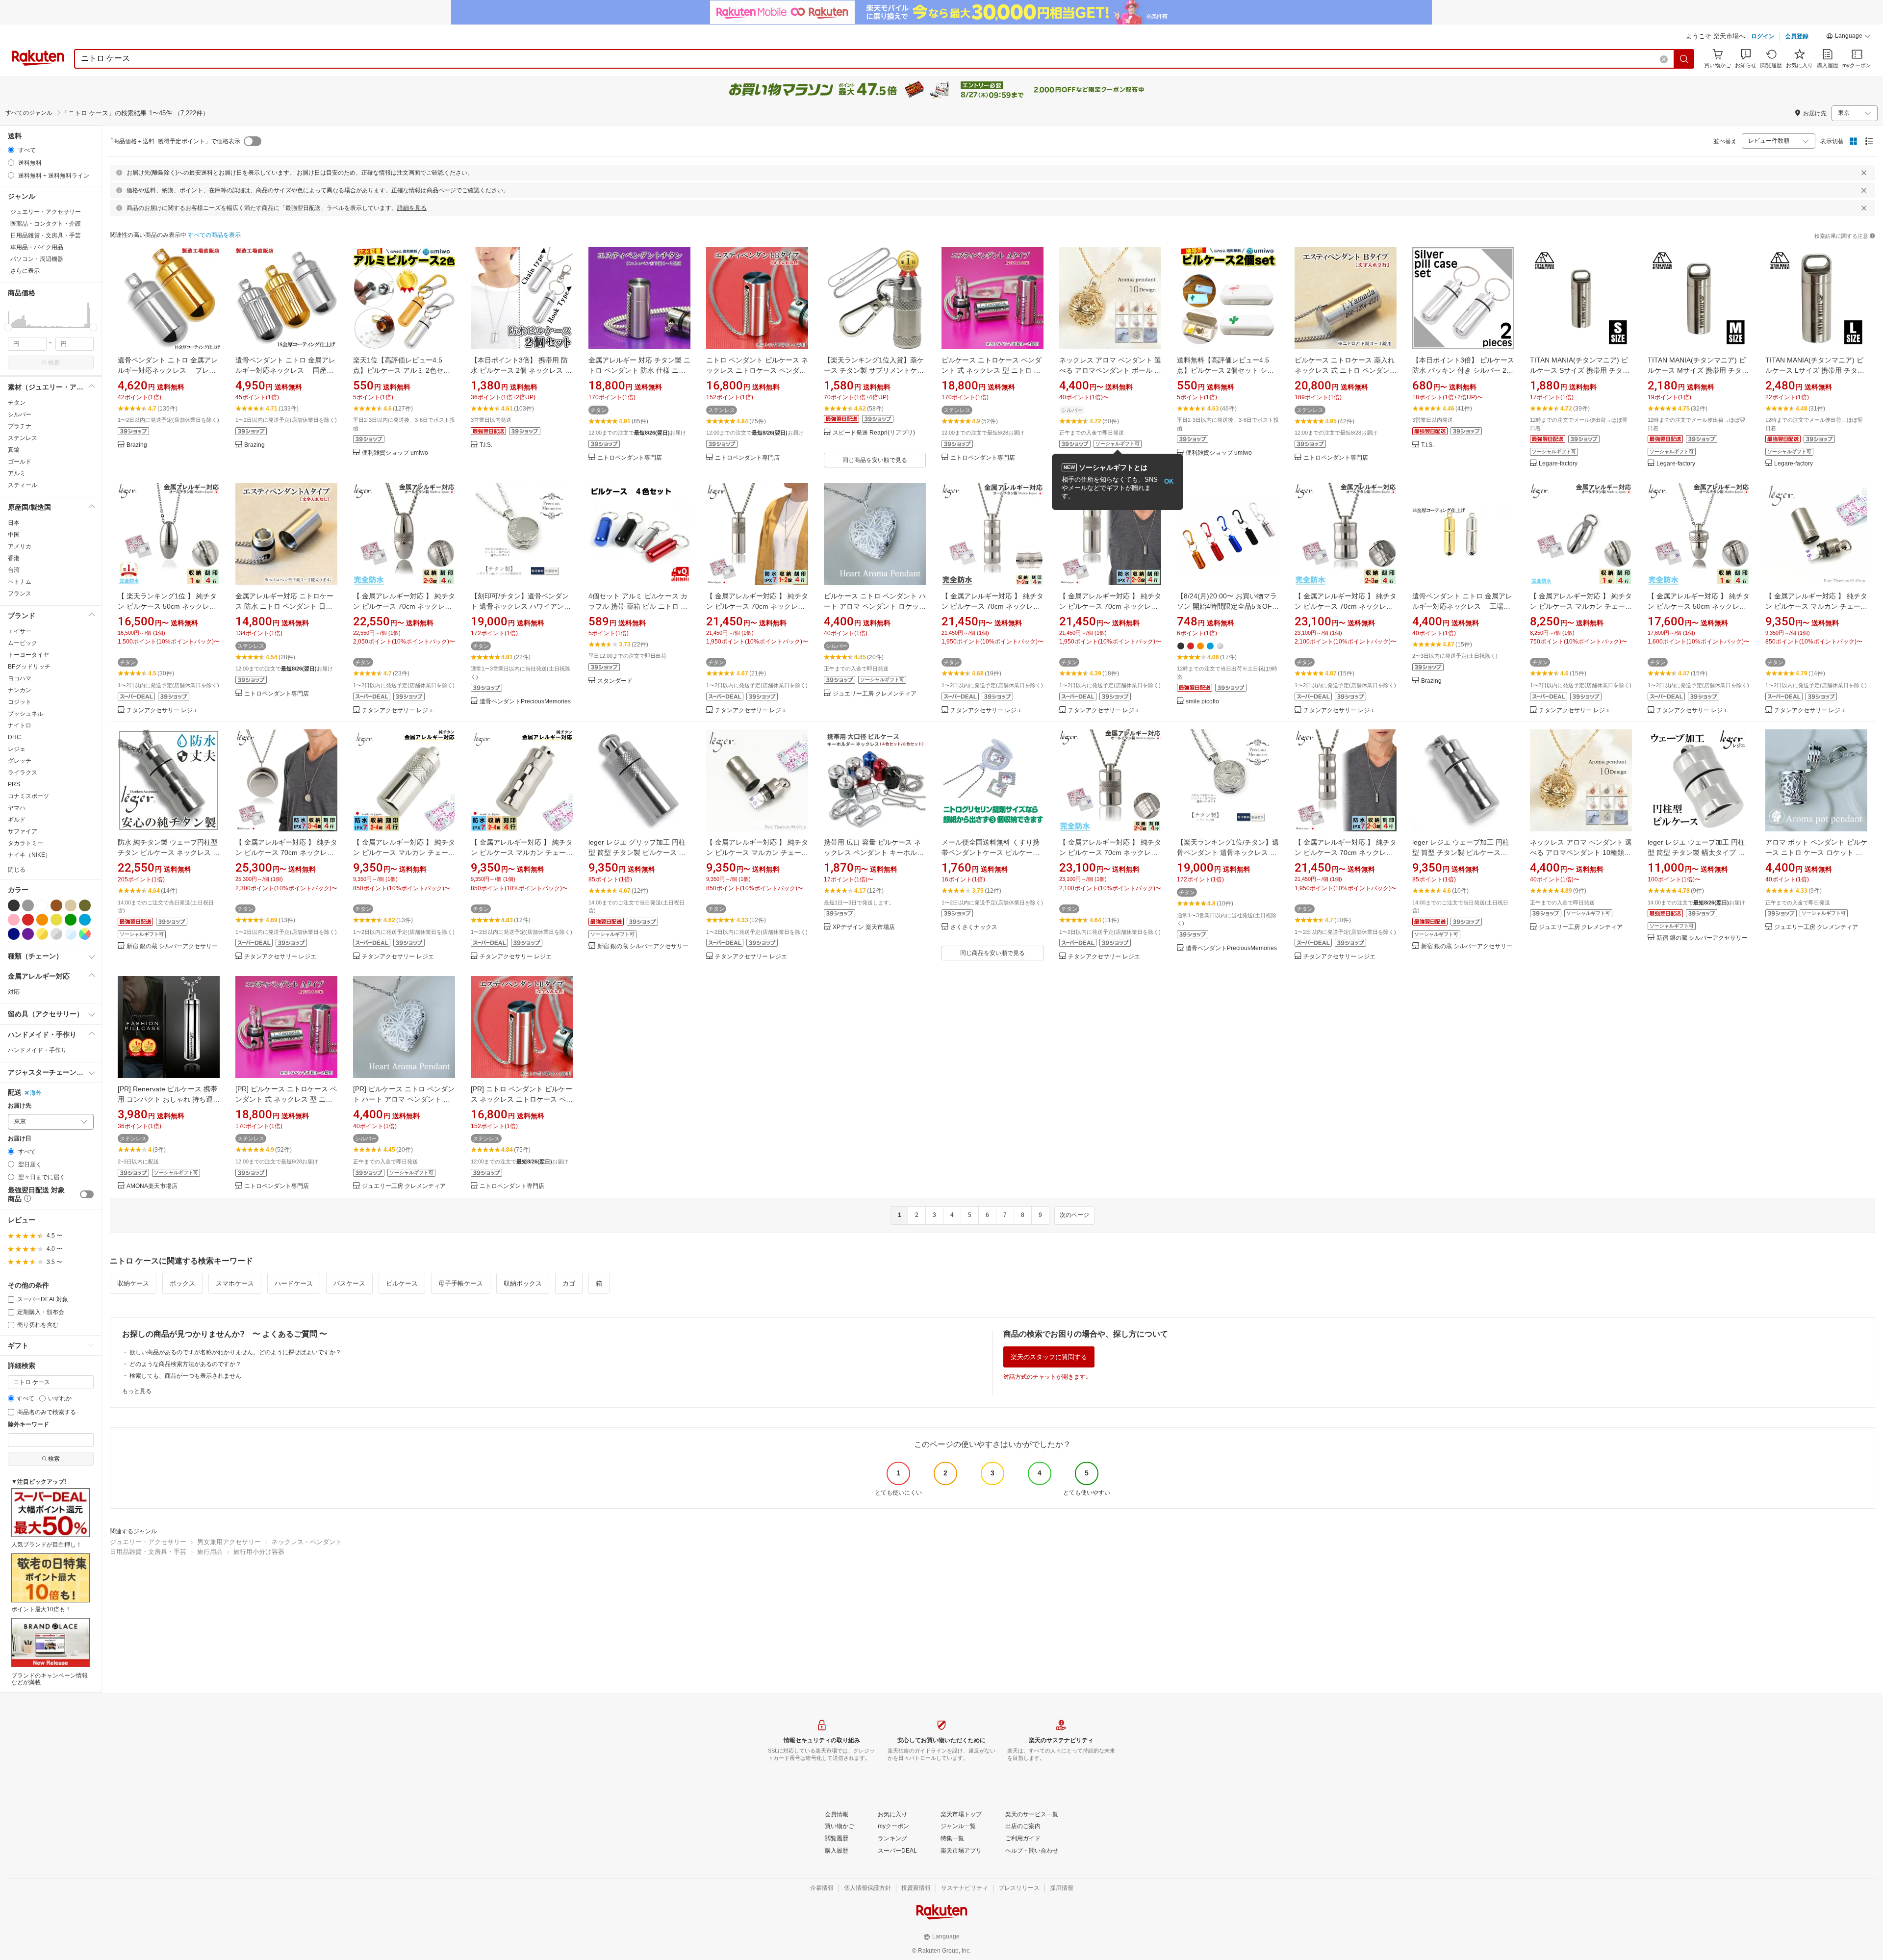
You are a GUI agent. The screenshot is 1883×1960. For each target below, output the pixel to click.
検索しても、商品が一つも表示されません (185, 1376)
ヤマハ (17, 808)
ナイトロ (20, 725)
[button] (1849, 37)
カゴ (569, 1283)
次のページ (1074, 1215)
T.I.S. (486, 445)
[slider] (8, 327)
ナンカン (20, 690)
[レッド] (28, 920)
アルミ (17, 473)
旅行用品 (210, 1552)
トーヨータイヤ (28, 655)
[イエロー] (56, 920)
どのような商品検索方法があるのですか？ (185, 1364)
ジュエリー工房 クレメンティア (875, 694)
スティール (23, 485)
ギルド (17, 820)
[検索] (1684, 59)
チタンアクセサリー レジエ (163, 710)
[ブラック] (14, 905)
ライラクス (23, 773)
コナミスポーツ (28, 796)
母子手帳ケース (461, 1283)
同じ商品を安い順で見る (875, 460)
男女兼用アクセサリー (229, 1542)
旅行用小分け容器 (259, 1552)
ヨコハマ (20, 678)
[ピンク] (14, 920)
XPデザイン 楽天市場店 (864, 927)
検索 (54, 362)
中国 (14, 535)
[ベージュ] (71, 905)
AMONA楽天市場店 (152, 1186)
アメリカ (20, 546)
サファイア (23, 831)
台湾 (14, 570)
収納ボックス (523, 1283)
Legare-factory (1558, 464)
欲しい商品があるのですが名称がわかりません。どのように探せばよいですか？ (235, 1352)
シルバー (20, 414)
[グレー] (28, 905)
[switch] (87, 1194)
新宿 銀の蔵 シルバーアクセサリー (172, 946)
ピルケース (402, 1283)
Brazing (137, 445)
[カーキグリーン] (85, 905)
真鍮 (14, 450)
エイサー (20, 631)
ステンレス (23, 438)
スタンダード (615, 681)
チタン (17, 403)
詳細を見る (412, 208)
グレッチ (20, 761)
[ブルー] (85, 920)
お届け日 (20, 1139)
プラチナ (20, 426)
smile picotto (1202, 702)
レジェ (17, 749)
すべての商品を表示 (214, 235)
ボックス (182, 1283)
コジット (20, 702)
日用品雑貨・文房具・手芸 (148, 1552)
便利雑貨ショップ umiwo (395, 453)
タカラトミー (25, 843)
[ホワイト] (42, 905)
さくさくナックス (974, 927)
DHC (14, 737)
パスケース (349, 1283)
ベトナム (20, 582)
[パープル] (28, 934)
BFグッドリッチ (29, 667)
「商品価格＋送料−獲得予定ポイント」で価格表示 (174, 141)
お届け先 (20, 1106)
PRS (14, 784)
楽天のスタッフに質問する (1049, 1357)
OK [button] (1169, 481)
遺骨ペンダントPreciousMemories (525, 702)
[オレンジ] (42, 920)
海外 (36, 1093)
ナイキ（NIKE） (29, 855)
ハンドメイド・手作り (37, 1050)
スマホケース (235, 1283)
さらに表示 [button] (25, 271)
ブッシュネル (25, 714)
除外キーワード (28, 1425)
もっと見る (137, 1391)
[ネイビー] (14, 934)
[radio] (11, 150)
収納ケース (133, 1283)
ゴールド (20, 462)
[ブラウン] (56, 905)
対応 (14, 992)
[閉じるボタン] (1864, 173)
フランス (20, 593)
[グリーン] (71, 920)
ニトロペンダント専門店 (630, 458)
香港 (14, 558)
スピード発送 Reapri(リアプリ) (874, 433)
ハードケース (294, 1283)
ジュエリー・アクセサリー (148, 1542)
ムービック (23, 643)
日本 (14, 523)
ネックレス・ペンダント (307, 1542)
